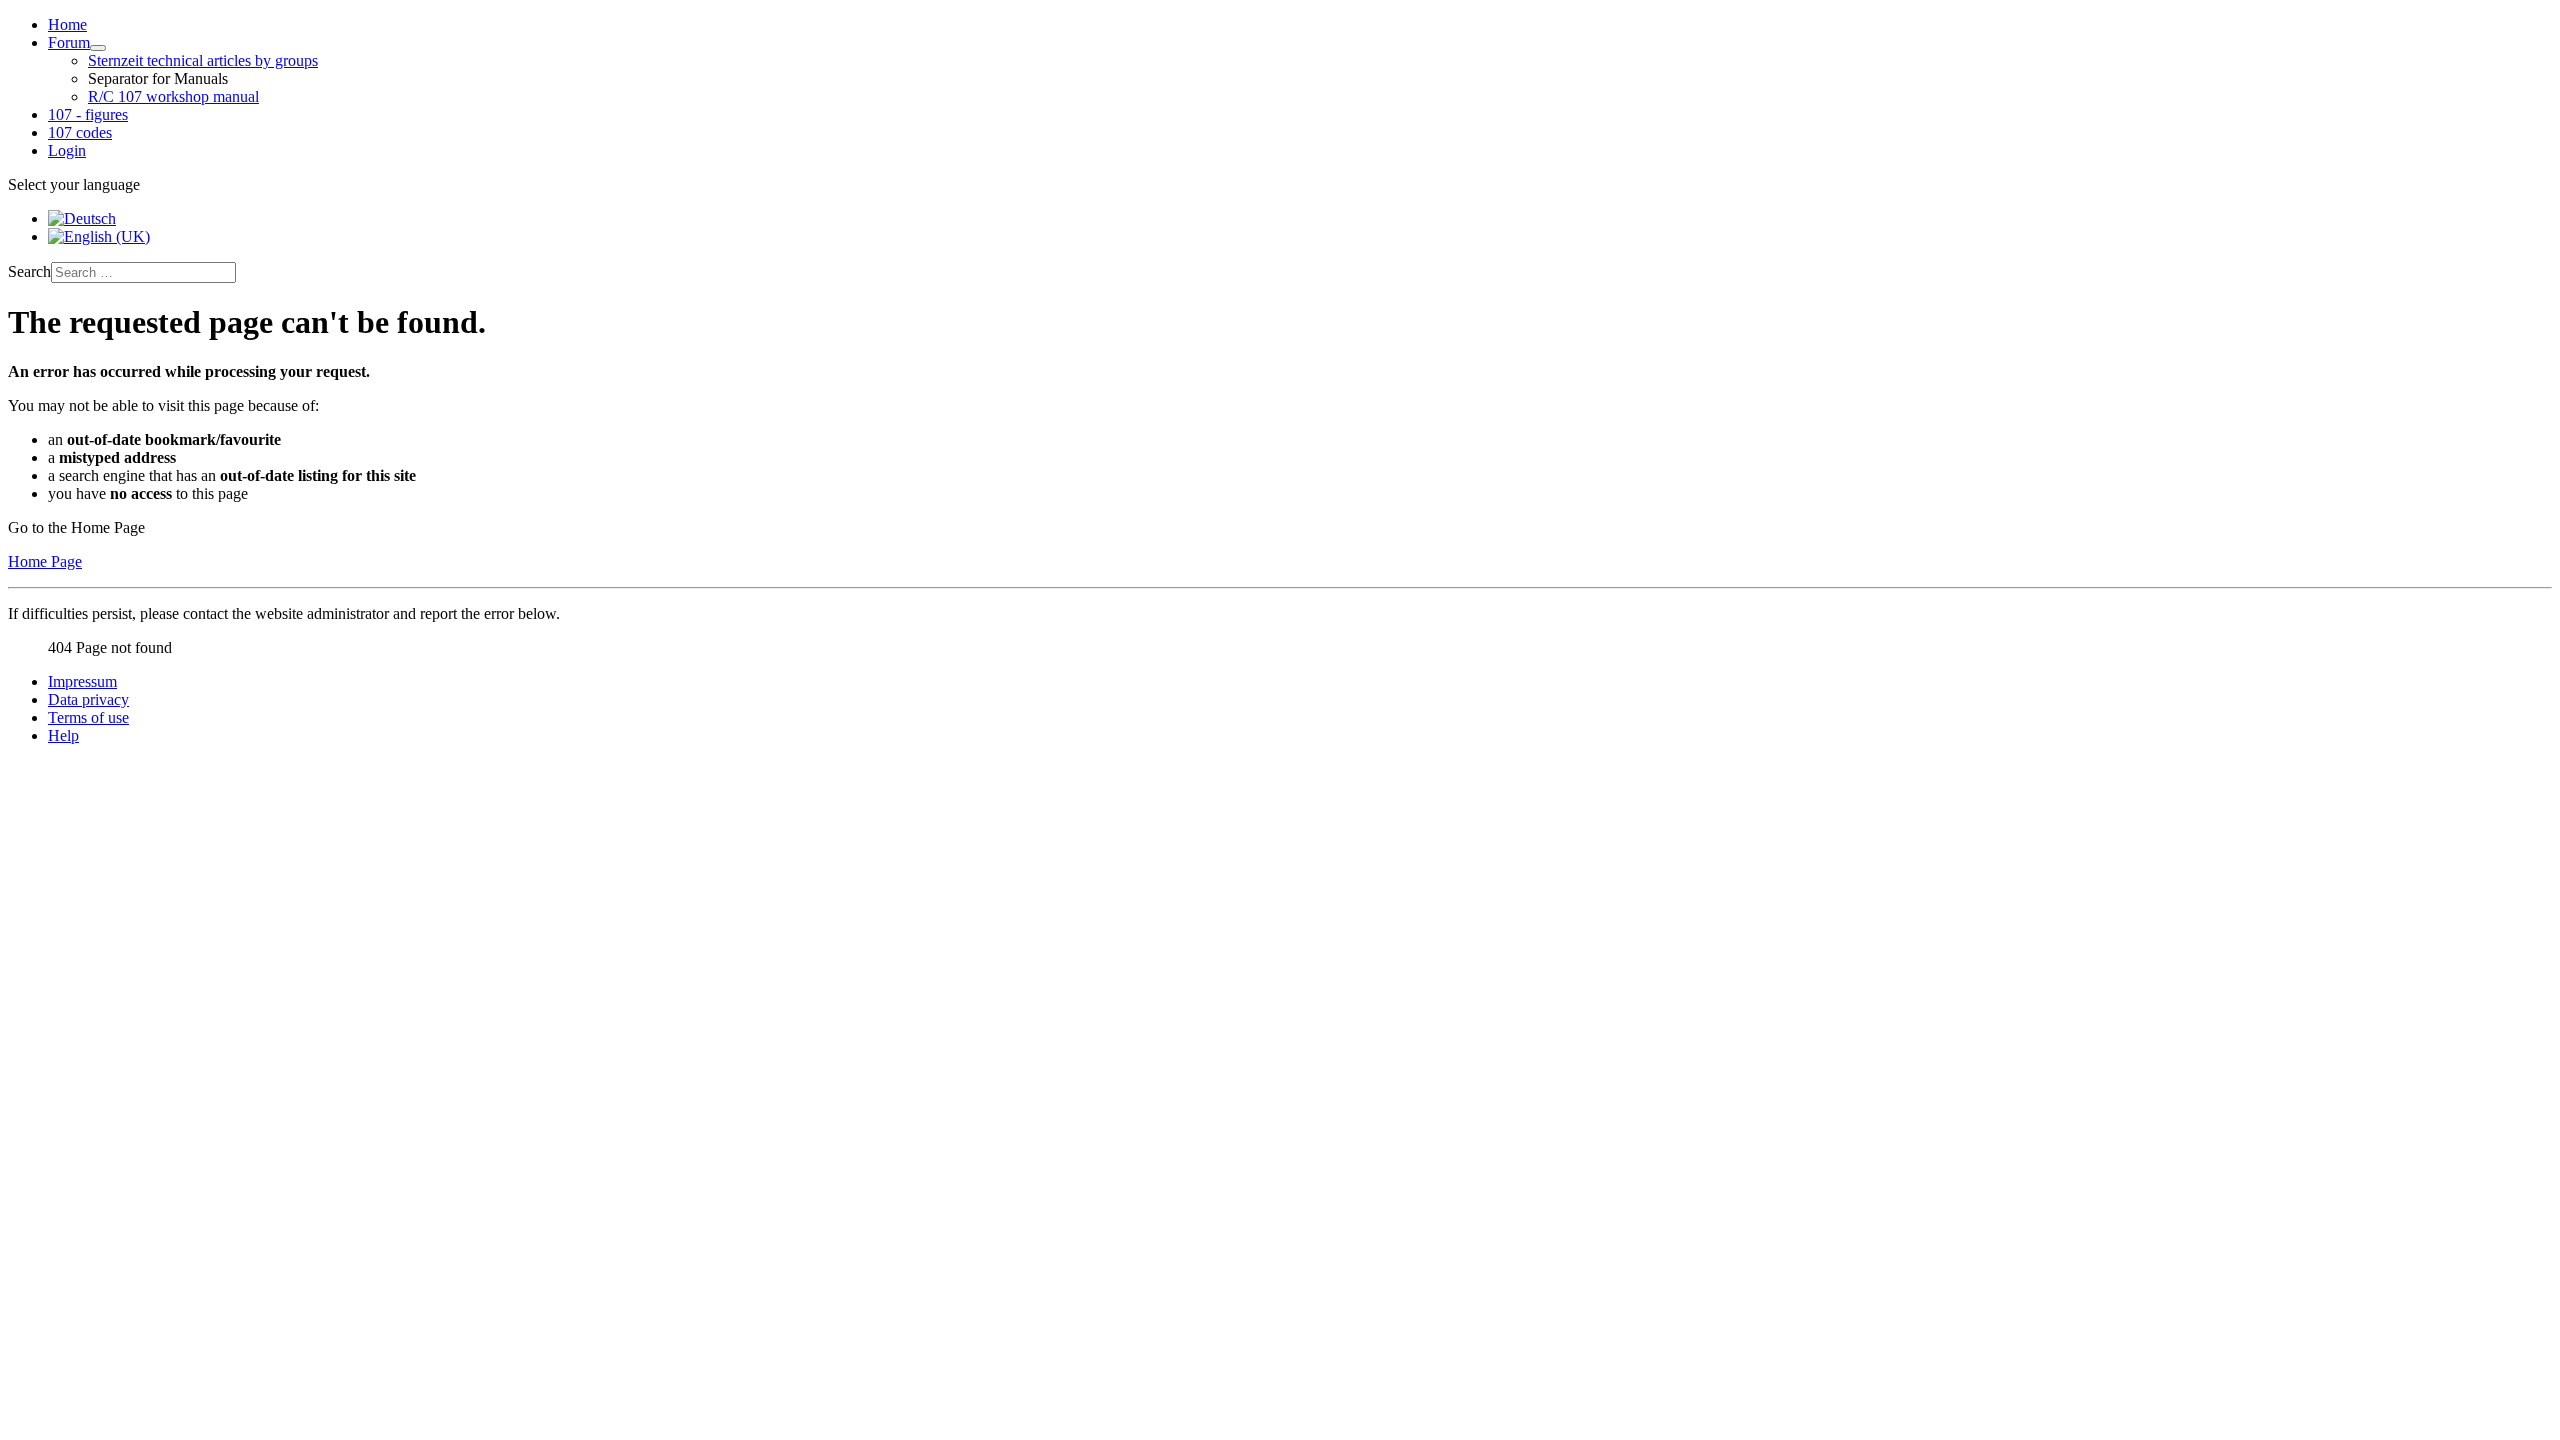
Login (67, 150)
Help (63, 735)
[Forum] (98, 48)
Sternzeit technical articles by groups (203, 60)
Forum (69, 42)
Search (29, 271)
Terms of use (88, 717)
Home (67, 24)
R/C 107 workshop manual (173, 96)
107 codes (80, 132)
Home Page (45, 561)
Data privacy (88, 699)
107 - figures (88, 114)
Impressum (82, 681)
